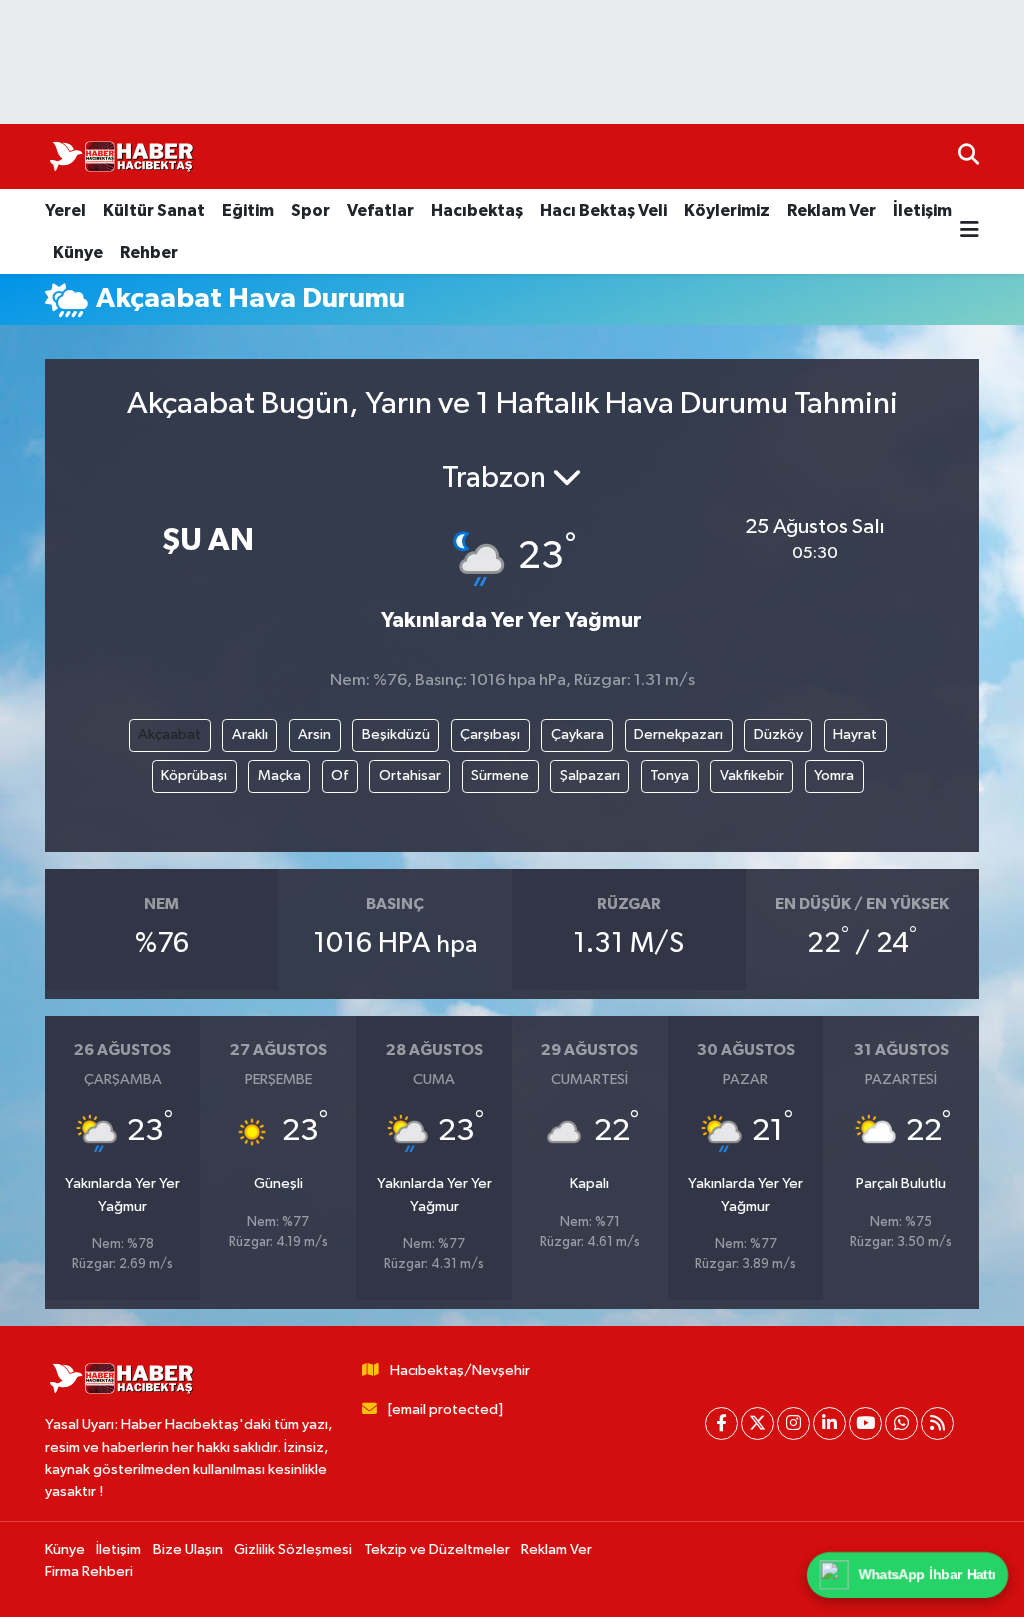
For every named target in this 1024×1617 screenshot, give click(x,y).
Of (339, 775)
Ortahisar (410, 775)
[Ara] (968, 156)
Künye (78, 252)
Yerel (65, 210)
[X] (757, 1423)
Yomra (834, 775)
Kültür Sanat (154, 210)
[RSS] (937, 1423)
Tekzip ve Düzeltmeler (437, 1549)
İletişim (922, 210)
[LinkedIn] (829, 1423)
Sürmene (500, 775)
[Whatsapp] (901, 1423)
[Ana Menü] (969, 231)
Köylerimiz (727, 210)
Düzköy (778, 734)
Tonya (669, 775)
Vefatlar (380, 210)
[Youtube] (865, 1423)
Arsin (314, 734)
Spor (310, 210)
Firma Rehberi (89, 1571)
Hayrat (855, 734)
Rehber (149, 252)
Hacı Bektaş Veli (603, 210)
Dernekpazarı (678, 734)
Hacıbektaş (477, 210)
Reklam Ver (831, 210)
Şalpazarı (590, 775)
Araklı (250, 734)
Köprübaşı (194, 775)
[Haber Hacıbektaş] (120, 157)
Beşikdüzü (396, 734)
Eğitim (248, 210)
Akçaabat (169, 734)
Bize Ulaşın (188, 1549)
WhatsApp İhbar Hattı (927, 1575)
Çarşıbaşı (490, 734)
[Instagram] (793, 1423)
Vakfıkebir (752, 775)
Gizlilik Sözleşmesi (293, 1549)
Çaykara (577, 734)
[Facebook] (721, 1423)
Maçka (279, 775)
